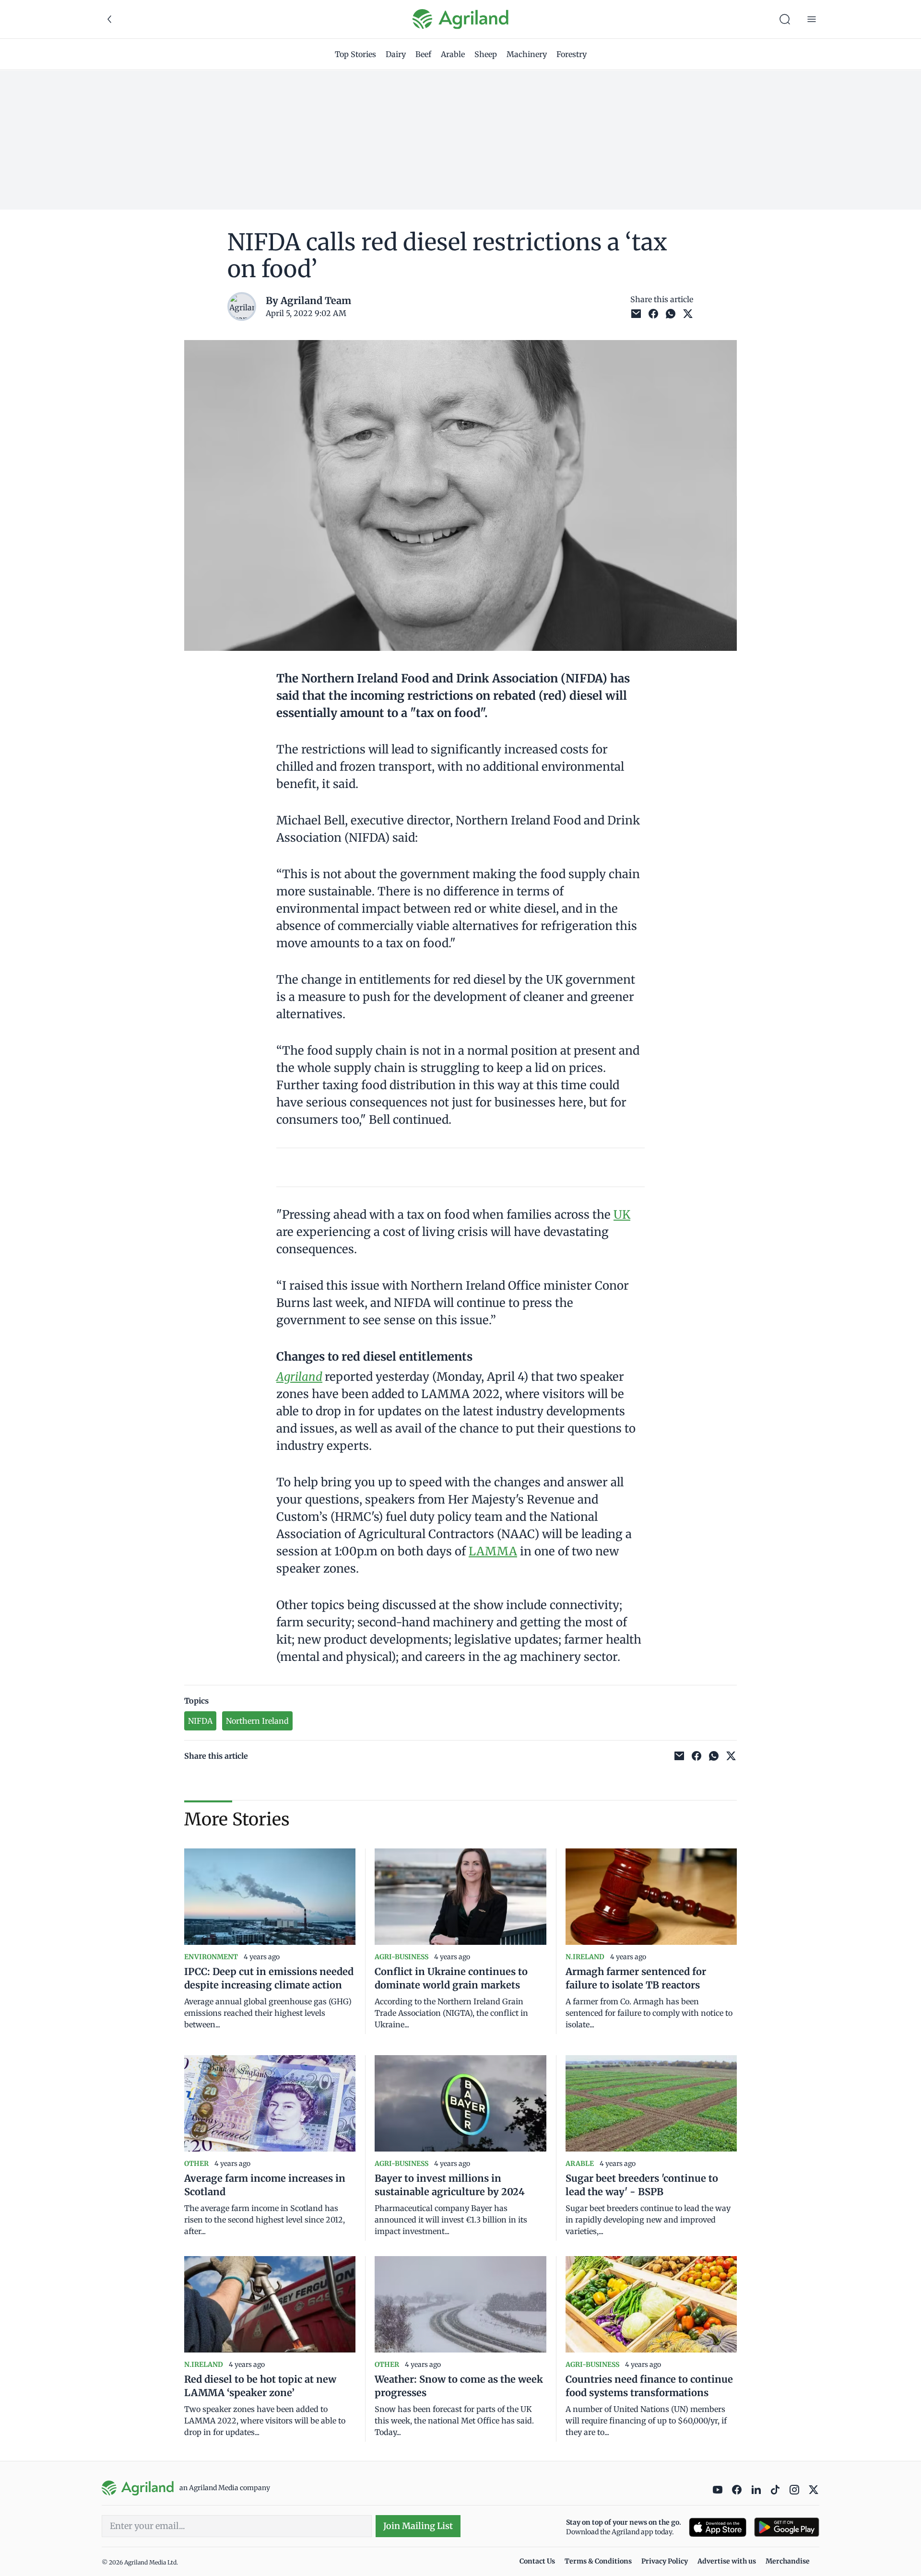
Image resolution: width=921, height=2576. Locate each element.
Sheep (486, 54)
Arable (453, 54)
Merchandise (788, 2561)
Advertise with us (727, 2561)
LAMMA (493, 1551)
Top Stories (355, 54)
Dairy (396, 54)
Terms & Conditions (598, 2561)
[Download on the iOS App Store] (718, 2527)
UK (622, 1215)
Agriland (299, 1377)
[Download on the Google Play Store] (787, 2527)
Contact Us (537, 2561)
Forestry (572, 54)
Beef (423, 54)
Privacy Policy (665, 2561)
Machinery (527, 54)
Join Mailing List (418, 2526)
